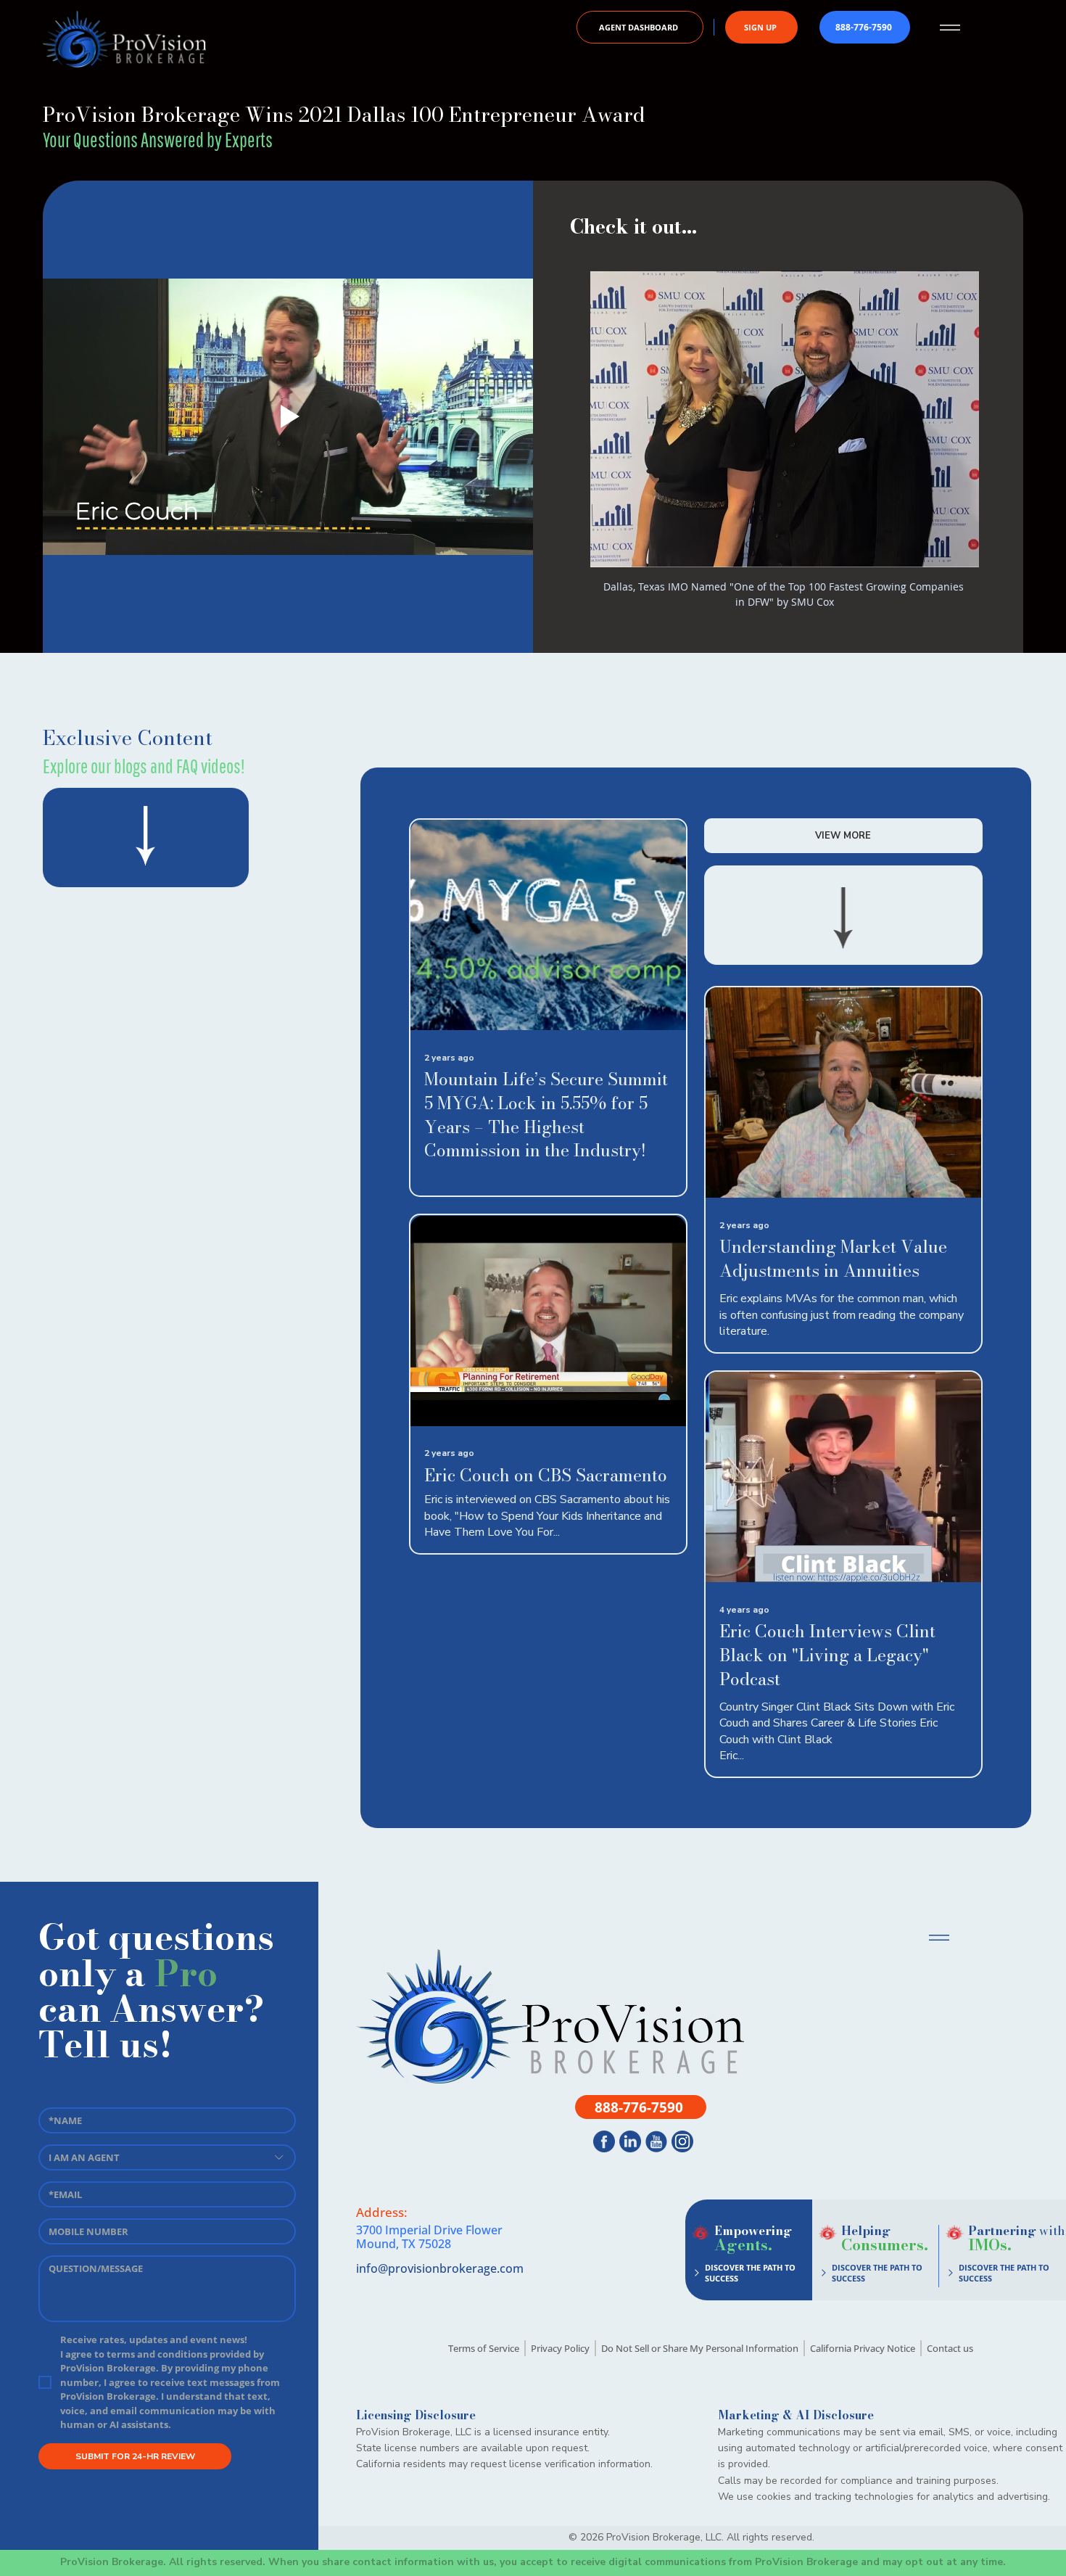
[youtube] (656, 2141)
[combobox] (168, 2157)
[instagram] (682, 2141)
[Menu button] (950, 28)
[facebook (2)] (604, 2141)
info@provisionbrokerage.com (440, 2268)
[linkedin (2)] (630, 2141)
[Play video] (288, 416)
